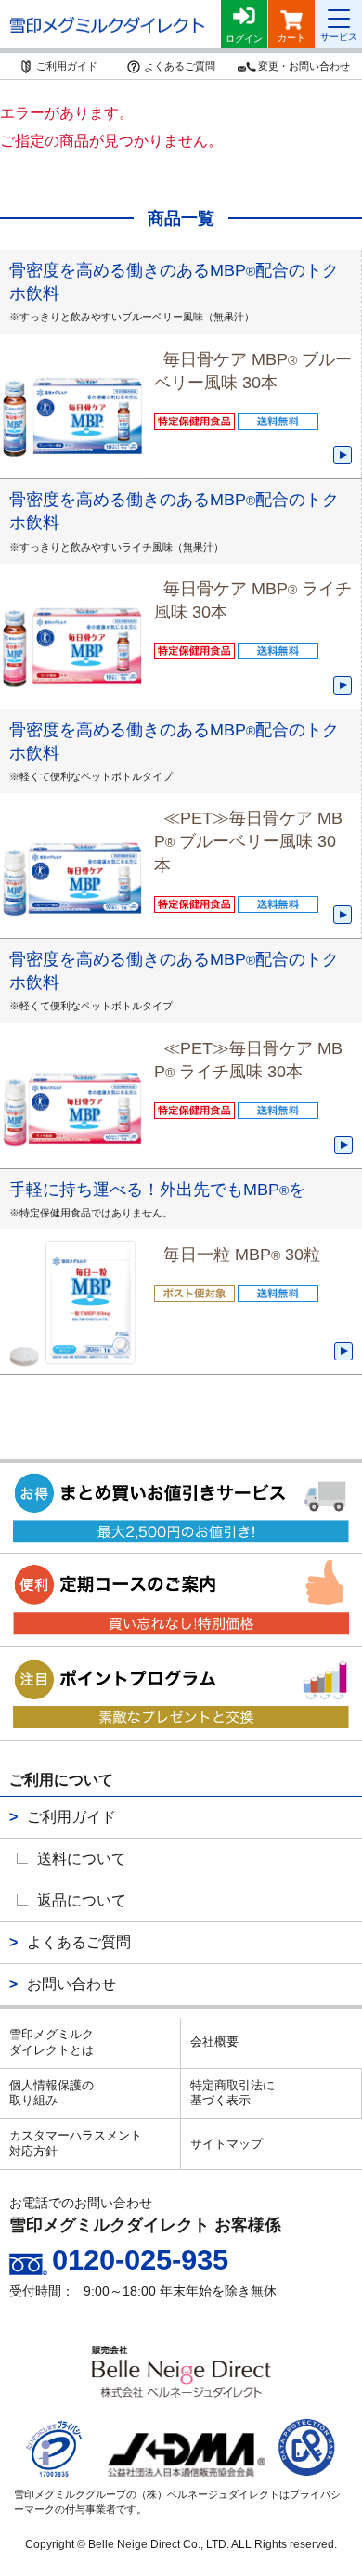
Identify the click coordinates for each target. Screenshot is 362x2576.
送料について (82, 1859)
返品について (82, 1900)
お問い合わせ (71, 1984)
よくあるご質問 (79, 1942)
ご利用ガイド (71, 1817)
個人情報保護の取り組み (52, 2093)
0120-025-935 (140, 2260)
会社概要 (214, 2042)
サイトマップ (226, 2144)
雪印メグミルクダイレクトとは (52, 2042)
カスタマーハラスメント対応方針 (76, 2143)
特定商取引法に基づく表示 (233, 2093)
